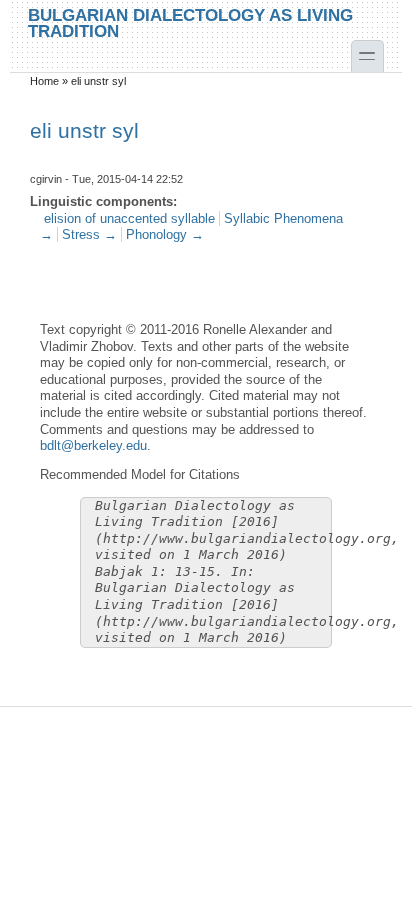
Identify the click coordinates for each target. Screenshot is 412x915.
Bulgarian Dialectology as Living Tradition (190, 22)
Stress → (89, 234)
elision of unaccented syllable (129, 218)
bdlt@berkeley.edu (93, 445)
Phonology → (165, 234)
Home (44, 81)
